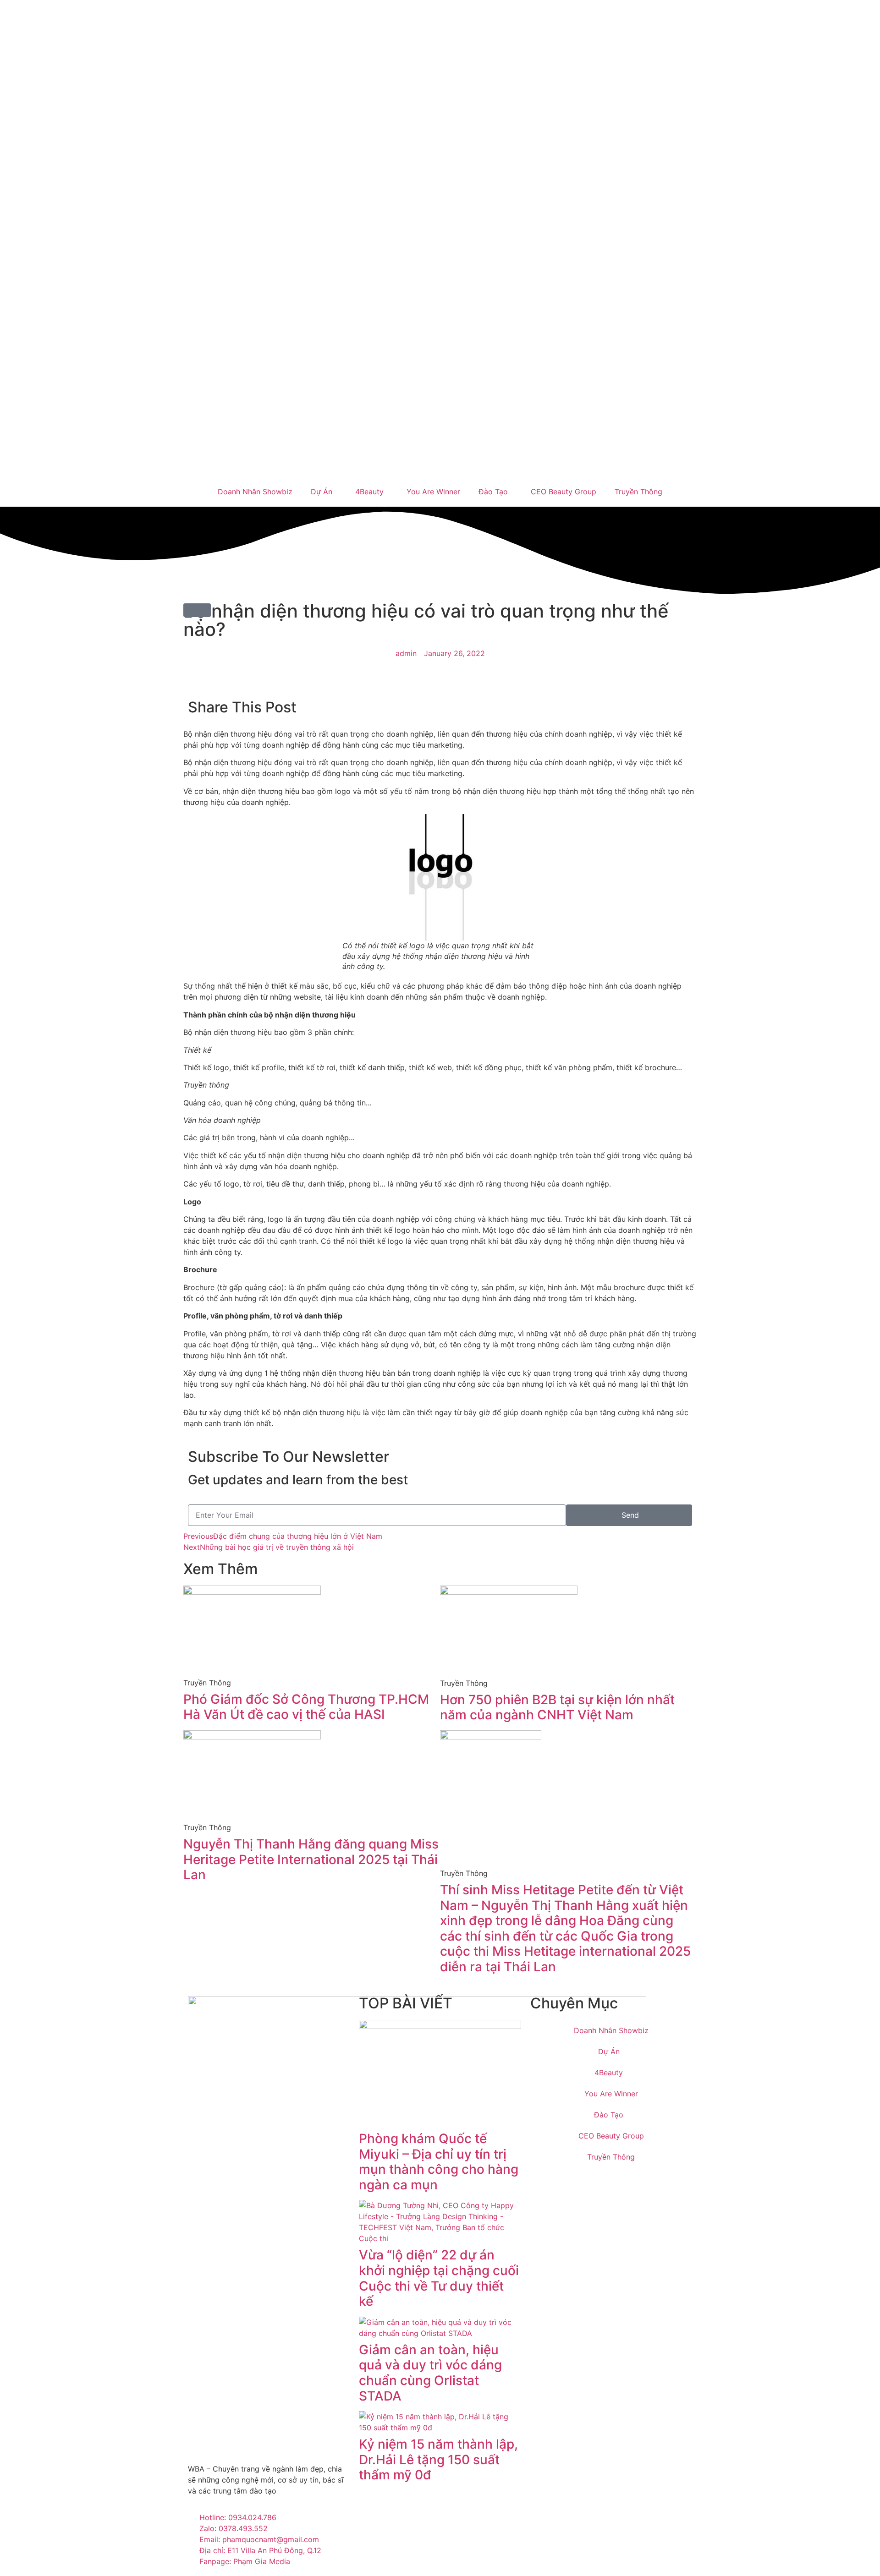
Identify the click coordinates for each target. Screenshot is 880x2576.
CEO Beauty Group (564, 492)
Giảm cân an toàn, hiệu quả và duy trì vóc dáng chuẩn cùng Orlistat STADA (430, 2373)
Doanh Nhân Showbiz (255, 492)
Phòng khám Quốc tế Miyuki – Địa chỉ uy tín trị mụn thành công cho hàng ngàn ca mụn (439, 2162)
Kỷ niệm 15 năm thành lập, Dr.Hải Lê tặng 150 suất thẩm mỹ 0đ (438, 2459)
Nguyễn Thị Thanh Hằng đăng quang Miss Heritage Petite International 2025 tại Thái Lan (311, 1859)
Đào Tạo (493, 492)
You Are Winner (433, 492)
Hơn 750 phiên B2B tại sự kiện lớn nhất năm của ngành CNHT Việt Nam (557, 1707)
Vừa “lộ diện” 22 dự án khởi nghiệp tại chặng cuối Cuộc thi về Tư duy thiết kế (439, 2278)
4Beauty (369, 492)
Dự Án (322, 492)
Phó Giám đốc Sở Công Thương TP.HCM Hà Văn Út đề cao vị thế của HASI (306, 1707)
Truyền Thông (638, 492)
